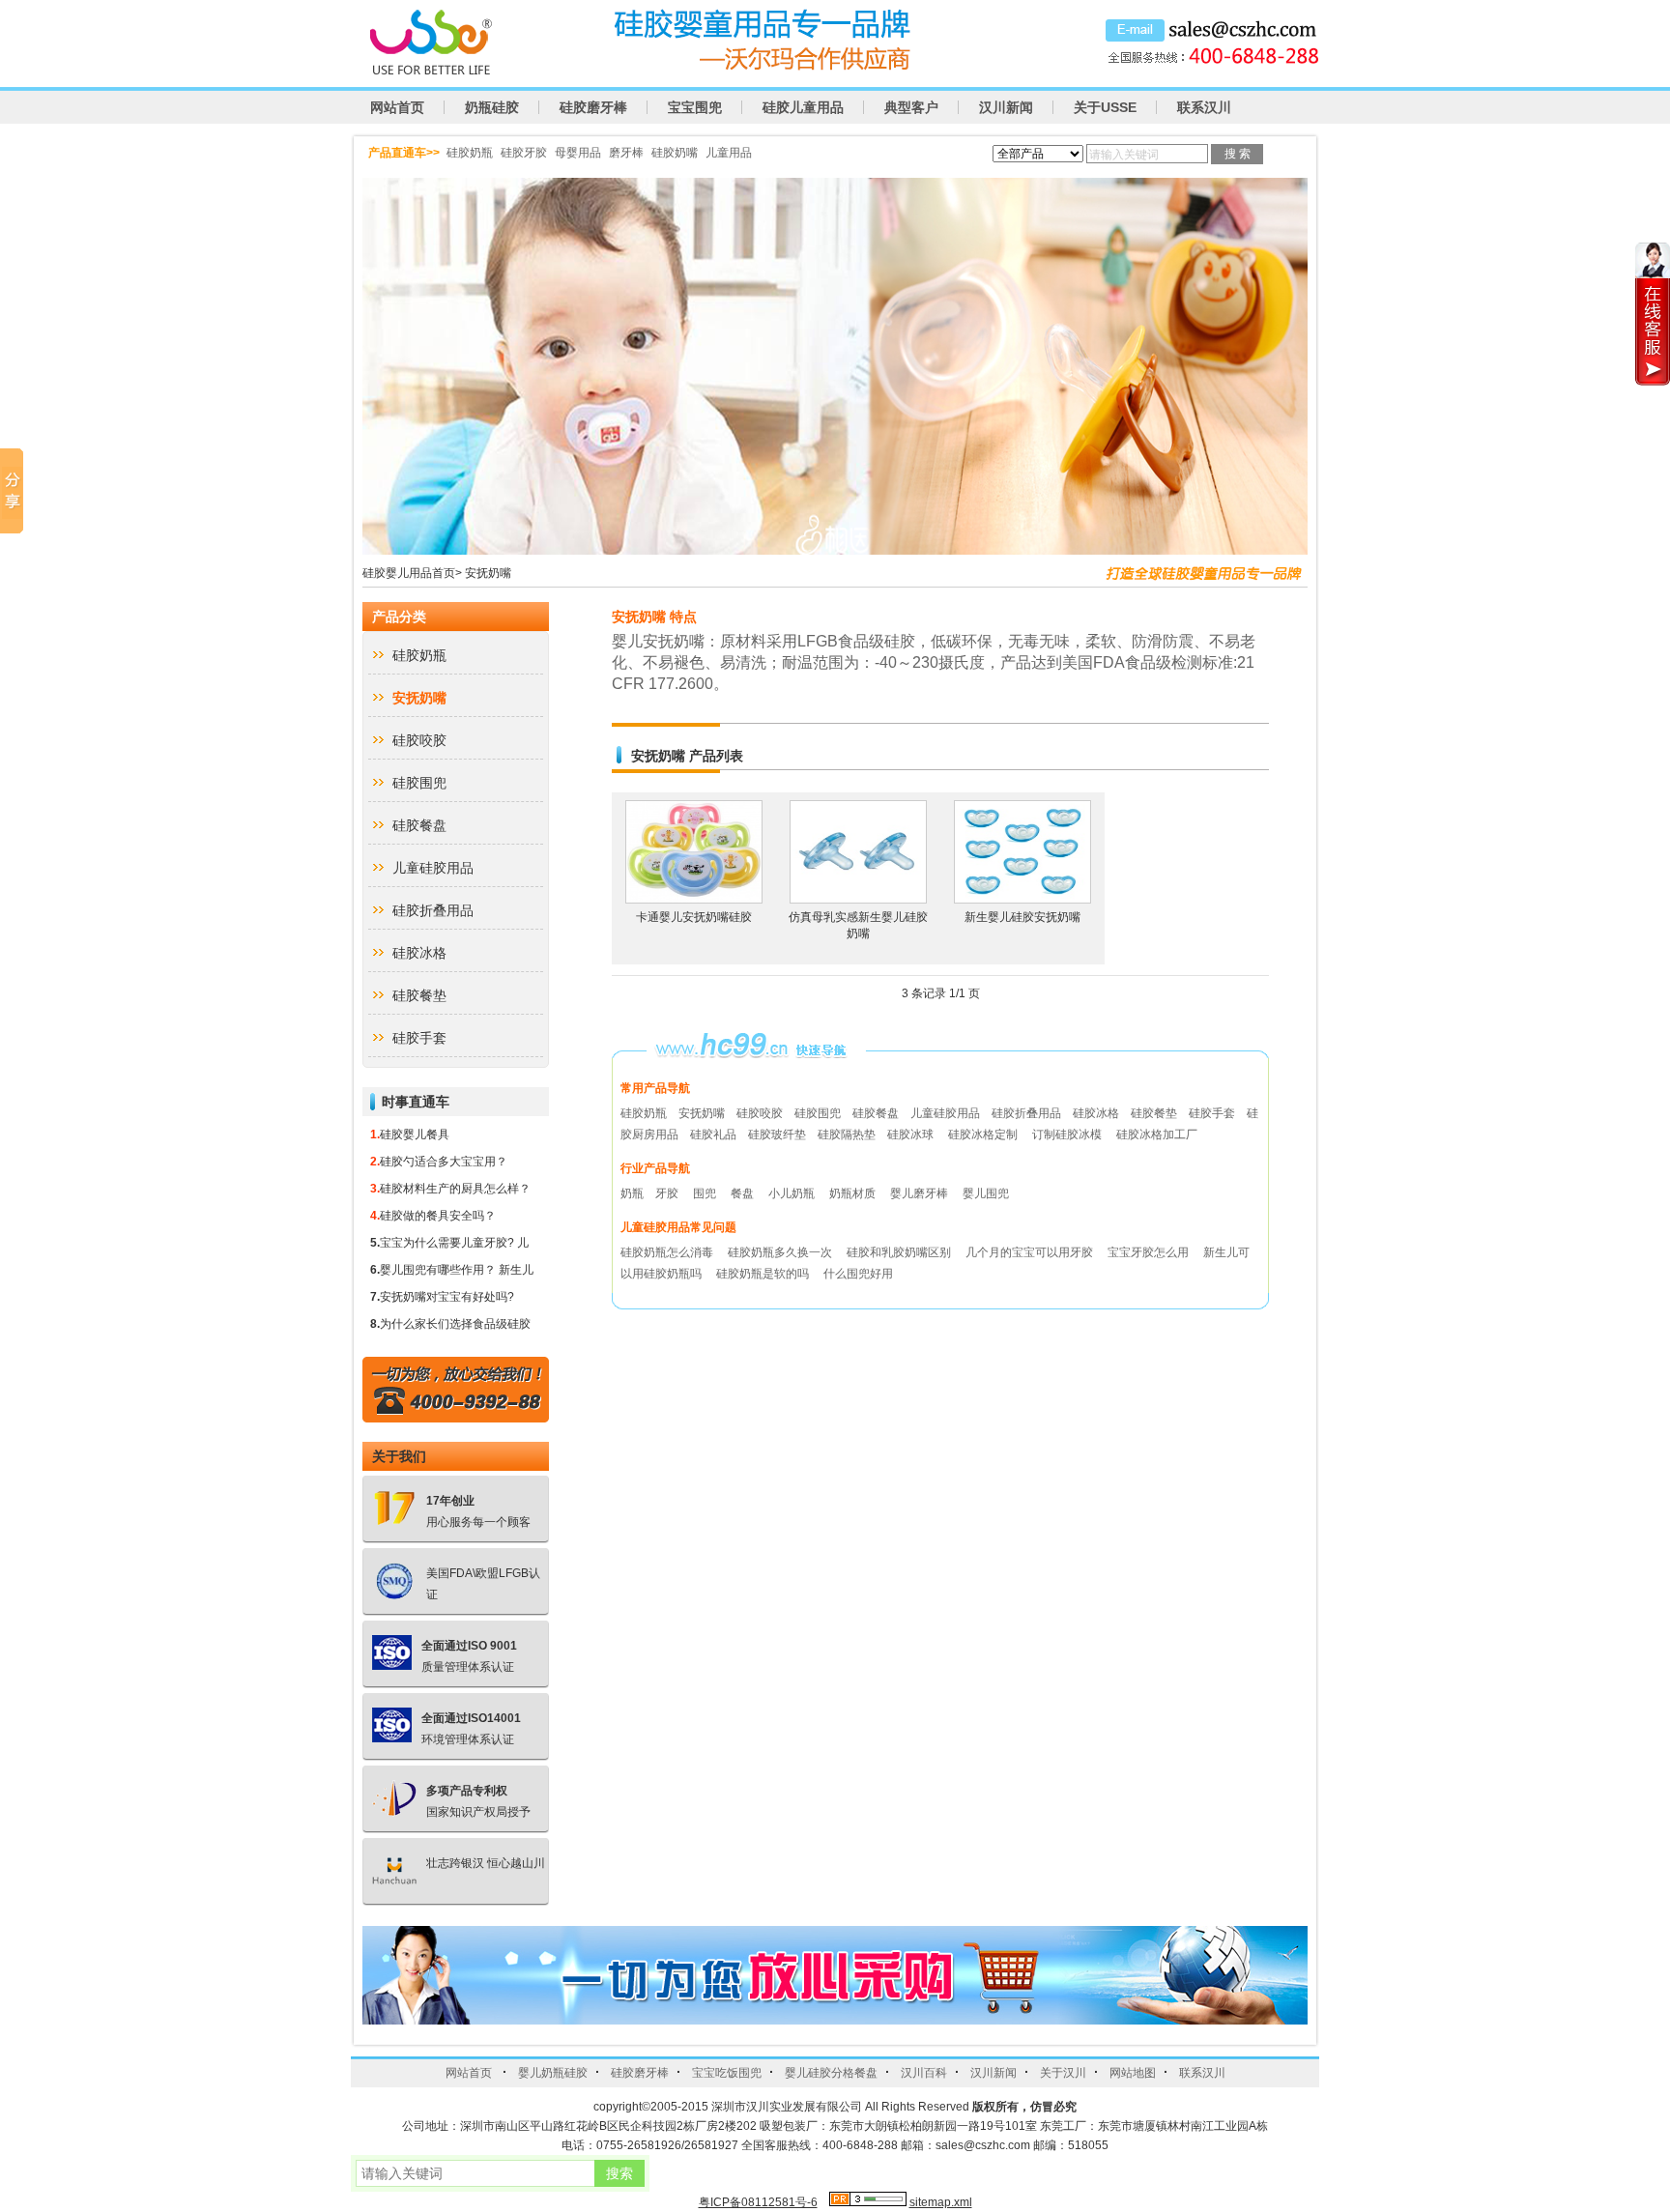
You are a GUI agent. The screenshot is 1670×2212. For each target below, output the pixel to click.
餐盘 (744, 1193)
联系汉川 (1204, 107)
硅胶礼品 (713, 1135)
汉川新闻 (1006, 107)
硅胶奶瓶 (470, 153)
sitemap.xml (941, 2202)
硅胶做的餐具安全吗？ (438, 1216)
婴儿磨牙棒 (921, 1193)
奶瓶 (632, 1193)
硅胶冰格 (419, 953)
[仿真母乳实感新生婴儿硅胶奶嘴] (858, 899)
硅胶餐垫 (419, 995)
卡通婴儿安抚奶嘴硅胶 (694, 917)
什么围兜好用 (858, 1274)
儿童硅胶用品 (433, 868)
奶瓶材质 (854, 1193)
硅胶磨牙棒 (593, 107)
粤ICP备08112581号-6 (758, 2202)
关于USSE (1105, 107)
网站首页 (397, 107)
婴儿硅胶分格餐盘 (831, 2073)
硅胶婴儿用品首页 (409, 573)
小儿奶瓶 (793, 1193)
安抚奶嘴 (488, 573)
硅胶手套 (419, 1038)
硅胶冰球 (910, 1135)
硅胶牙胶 (524, 153)
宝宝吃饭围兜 (727, 2073)
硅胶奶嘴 (675, 153)
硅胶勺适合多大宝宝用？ (444, 1162)
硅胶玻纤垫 (777, 1135)
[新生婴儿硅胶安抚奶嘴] (1022, 899)
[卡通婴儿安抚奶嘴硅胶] (694, 899)
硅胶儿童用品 (803, 107)
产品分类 (399, 617)
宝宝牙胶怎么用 (1150, 1252)
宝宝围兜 (695, 107)
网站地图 (1133, 2073)
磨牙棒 (626, 153)
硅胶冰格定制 (983, 1135)
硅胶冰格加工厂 (1157, 1135)
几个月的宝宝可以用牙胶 (1031, 1252)
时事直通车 (416, 1102)
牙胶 (668, 1193)
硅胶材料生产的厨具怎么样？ (455, 1189)
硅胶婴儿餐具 (415, 1135)
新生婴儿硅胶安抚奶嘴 (1022, 917)
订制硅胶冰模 (1067, 1135)
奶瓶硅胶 (492, 107)
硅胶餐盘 (419, 825)
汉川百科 (924, 2073)
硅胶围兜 (419, 783)
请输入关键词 (1124, 155)
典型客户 (911, 107)
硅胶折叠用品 (433, 910)
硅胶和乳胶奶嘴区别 (900, 1252)
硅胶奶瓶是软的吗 (764, 1274)
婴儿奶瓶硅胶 (553, 2073)
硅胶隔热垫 (847, 1135)
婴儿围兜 (986, 1193)
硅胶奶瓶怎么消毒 (668, 1252)
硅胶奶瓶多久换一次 (781, 1252)
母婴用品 (578, 153)
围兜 (706, 1193)
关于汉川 (1063, 2073)
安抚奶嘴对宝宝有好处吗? (447, 1297)
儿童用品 (729, 153)
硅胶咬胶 (419, 740)
